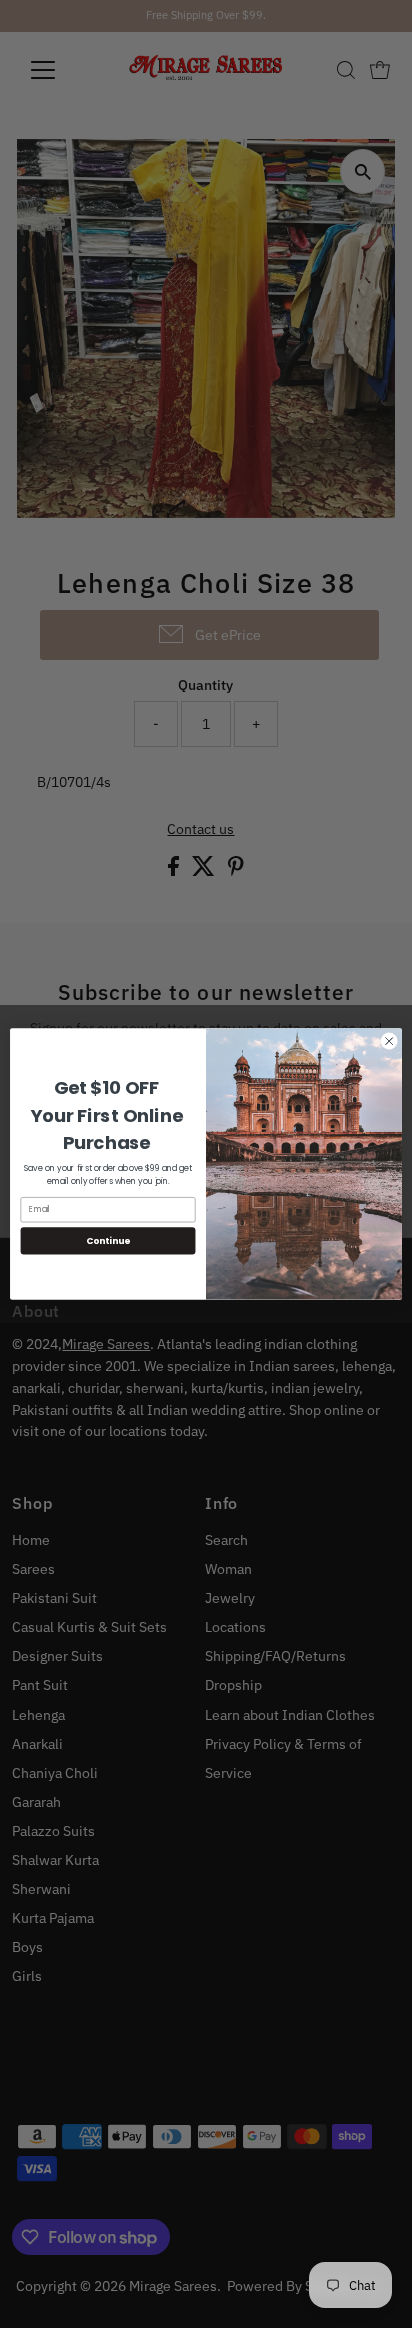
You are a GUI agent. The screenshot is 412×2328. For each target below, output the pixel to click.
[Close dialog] (389, 1041)
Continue (108, 1240)
